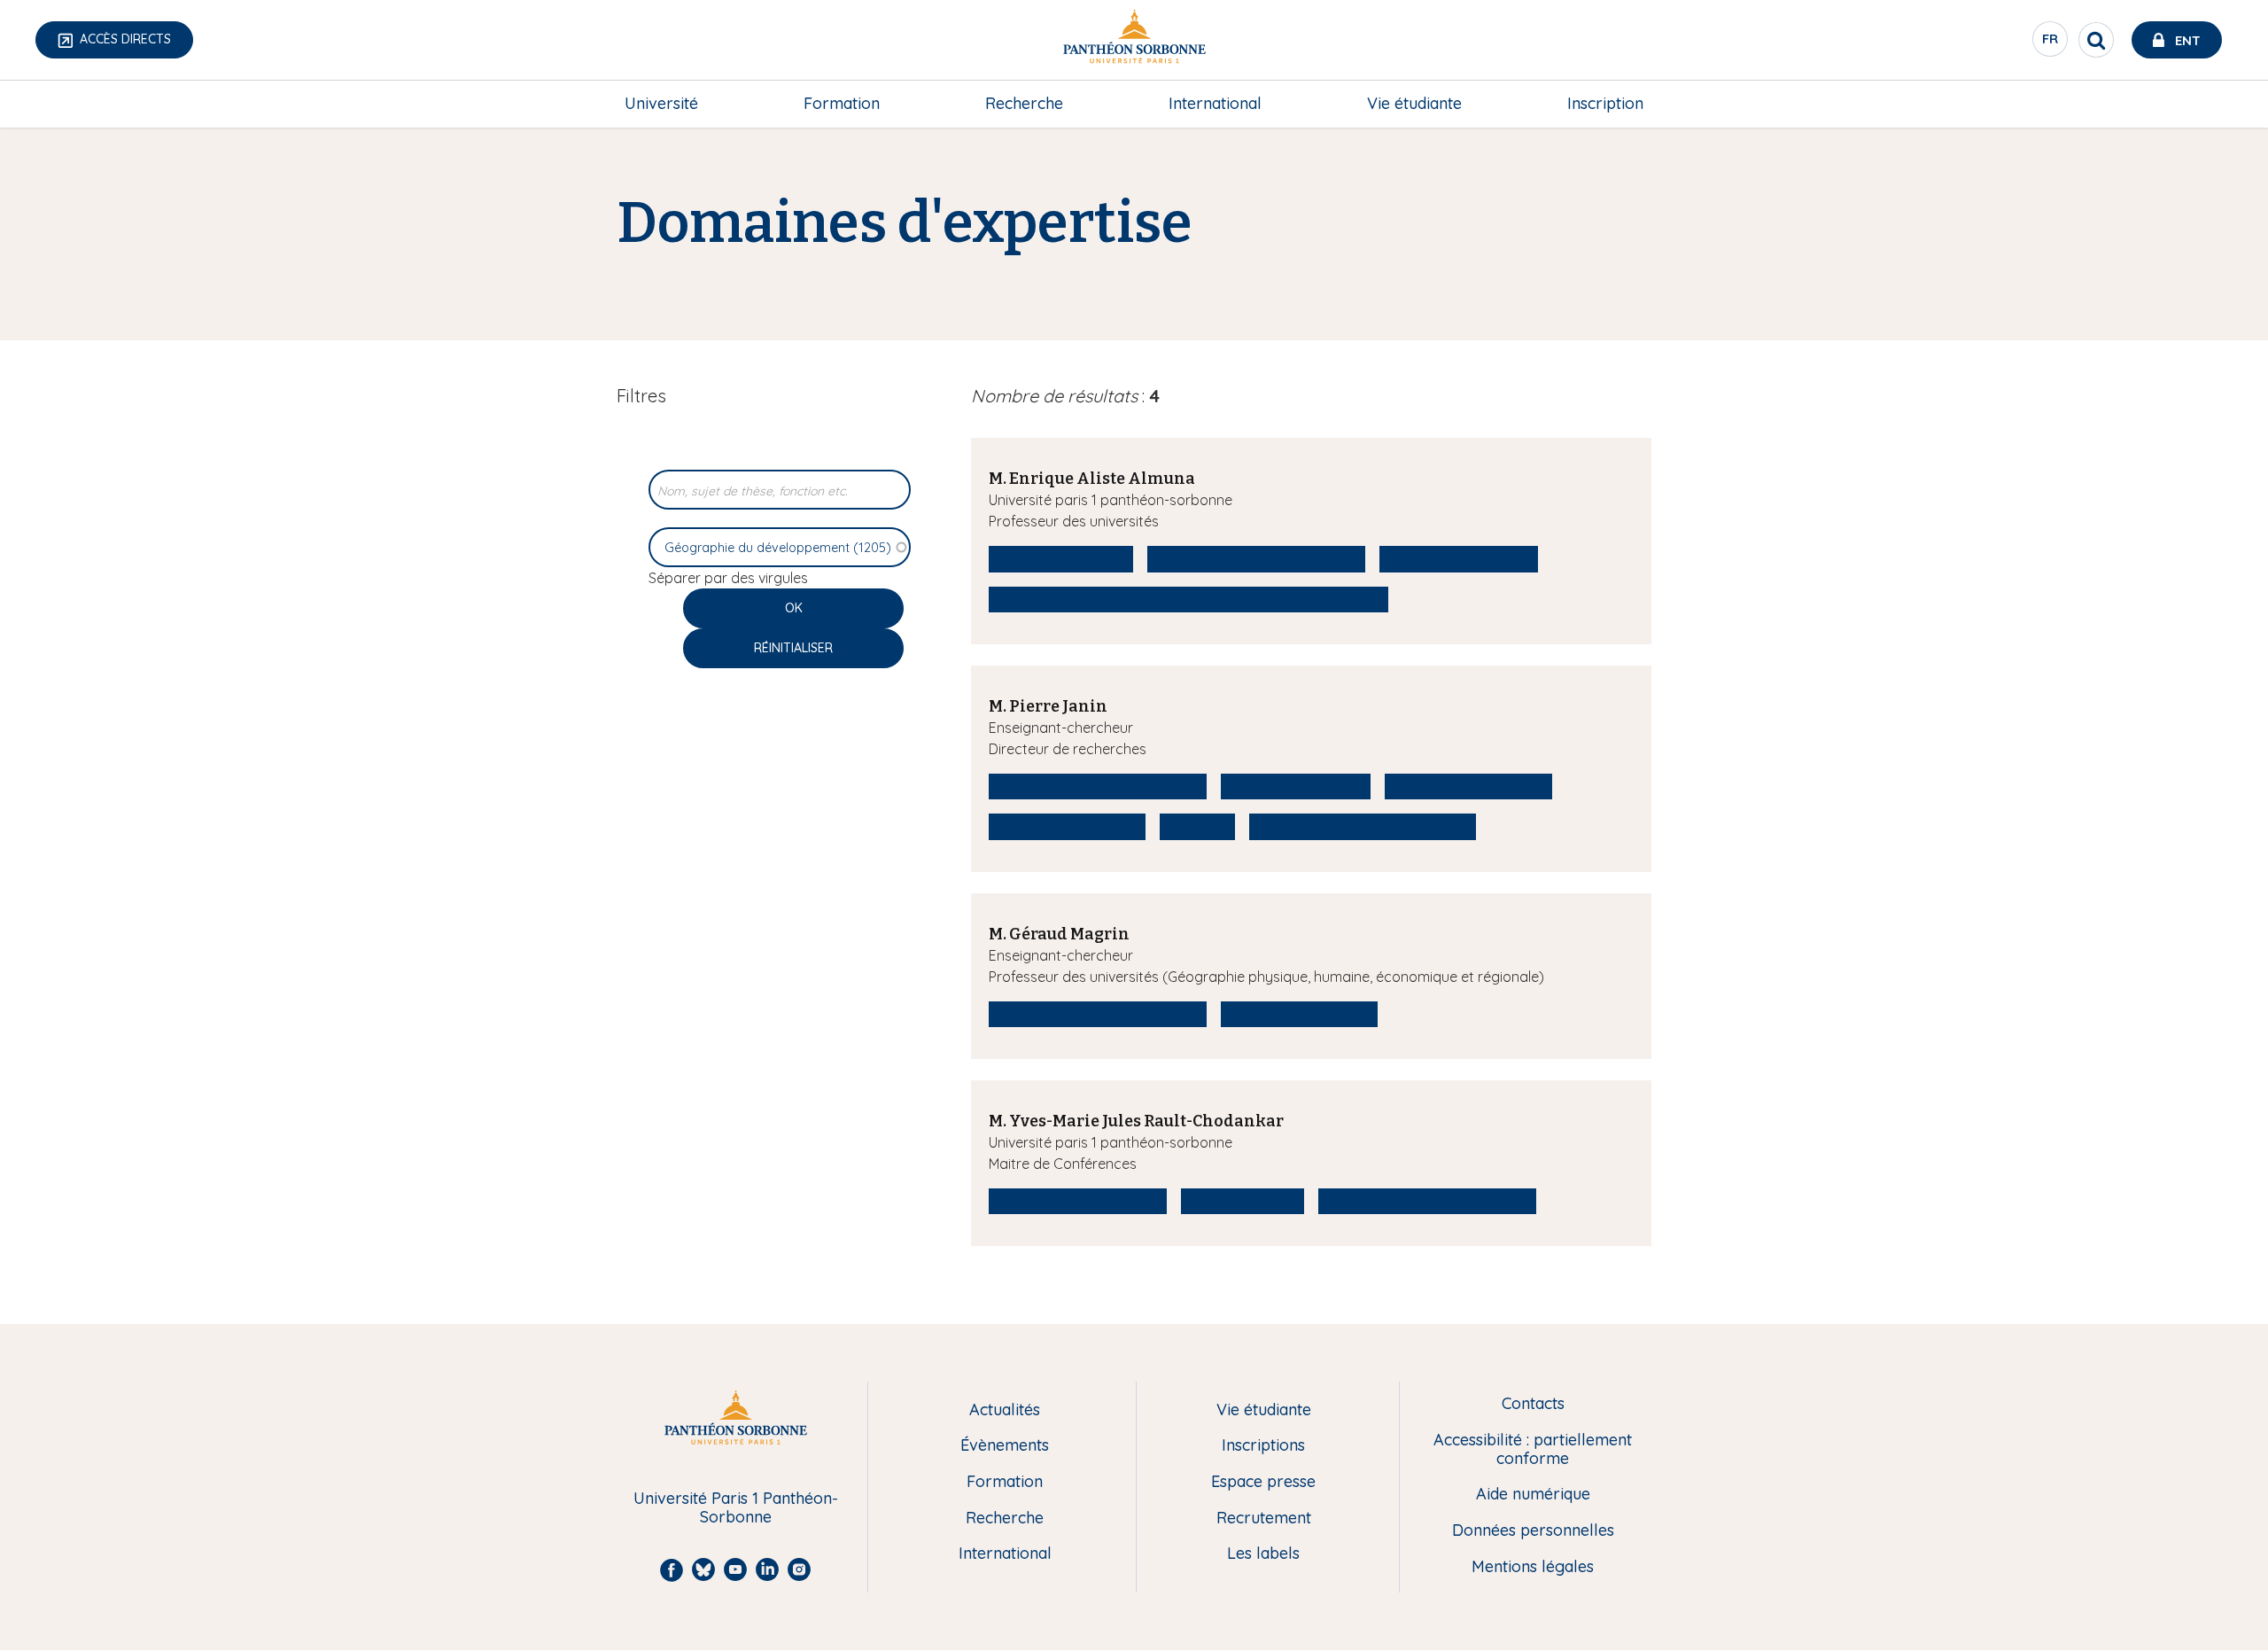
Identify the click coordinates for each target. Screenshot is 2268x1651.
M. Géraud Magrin (1059, 934)
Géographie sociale (1061, 558)
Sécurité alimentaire (1296, 786)
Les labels (1263, 1554)
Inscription (1605, 103)
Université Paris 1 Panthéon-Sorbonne (736, 1508)
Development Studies (1459, 558)
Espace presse (1263, 1482)
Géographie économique (1078, 1201)
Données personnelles (1533, 1531)
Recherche (1024, 103)
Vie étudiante (1414, 103)
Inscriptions (1263, 1446)
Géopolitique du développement (1363, 826)
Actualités (1005, 1410)
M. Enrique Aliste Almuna (1092, 479)
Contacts (1533, 1404)
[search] (2096, 40)
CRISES (1197, 826)
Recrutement (1264, 1519)
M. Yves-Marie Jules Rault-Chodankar (1136, 1121)
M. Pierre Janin (1048, 706)
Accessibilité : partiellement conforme (1533, 1449)
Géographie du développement (1256, 558)
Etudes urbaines (1243, 1201)
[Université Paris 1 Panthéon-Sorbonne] (1134, 40)
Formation (842, 103)
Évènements (1005, 1446)
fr (2051, 43)
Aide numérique (1533, 1495)
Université (661, 103)
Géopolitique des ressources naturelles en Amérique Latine (1188, 599)
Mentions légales (1533, 1567)
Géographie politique (1067, 826)
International (1215, 103)
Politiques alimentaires (1468, 786)
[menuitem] (661, 104)
